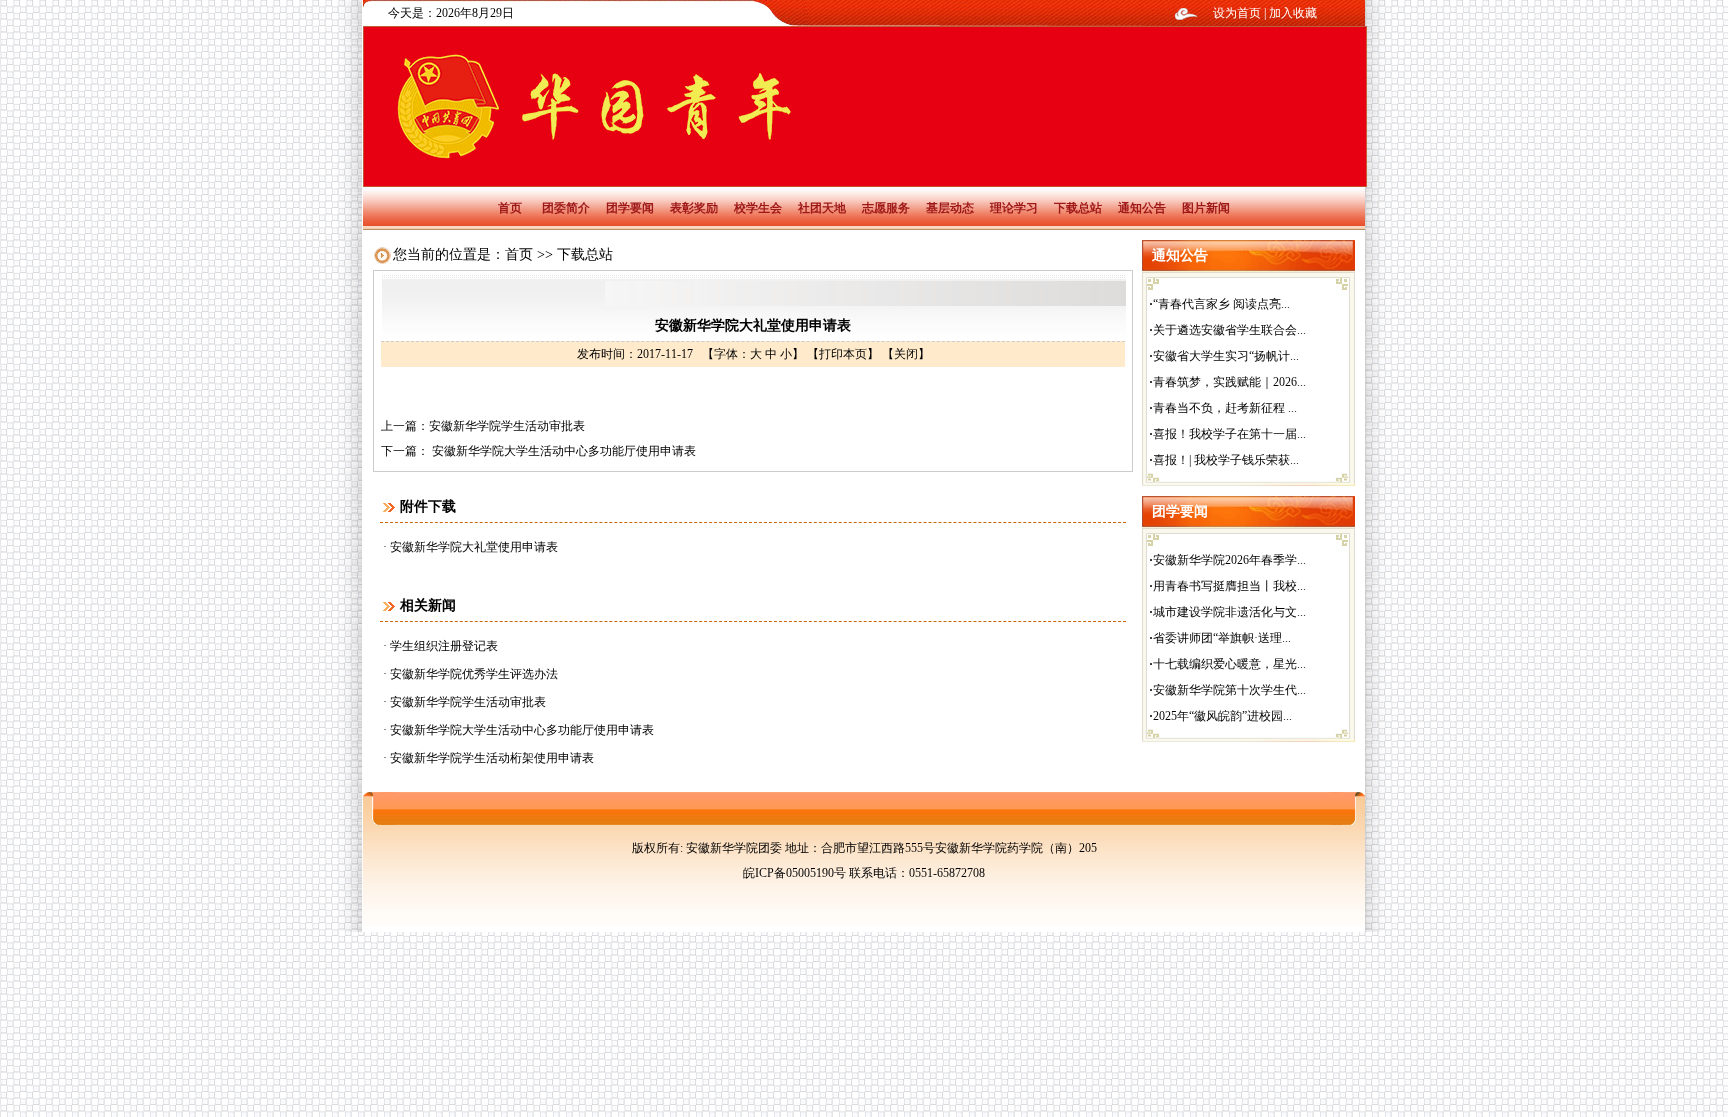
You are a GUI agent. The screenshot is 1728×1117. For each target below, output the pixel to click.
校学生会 (758, 208)
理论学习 (1014, 208)
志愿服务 (886, 208)
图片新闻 (1206, 208)
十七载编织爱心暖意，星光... (1229, 664)
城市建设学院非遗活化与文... (1229, 612)
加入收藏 (1293, 13)
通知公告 (1142, 208)
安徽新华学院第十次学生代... (1229, 690)
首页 (510, 208)
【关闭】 (906, 354)
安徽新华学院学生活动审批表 (507, 426)
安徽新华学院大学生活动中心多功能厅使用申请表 (562, 451)
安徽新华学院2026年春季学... (1229, 560)
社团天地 (822, 208)
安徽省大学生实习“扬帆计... (1226, 356)
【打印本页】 (843, 354)
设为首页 (1237, 13)
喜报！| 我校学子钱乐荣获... (1226, 460)
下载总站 (1078, 208)
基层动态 (950, 208)
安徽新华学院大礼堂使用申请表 (474, 547)
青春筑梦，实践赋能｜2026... (1229, 382)
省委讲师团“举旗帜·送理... (1222, 638)
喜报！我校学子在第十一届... (1229, 434)
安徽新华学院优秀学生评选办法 (474, 674)
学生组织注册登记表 (444, 646)
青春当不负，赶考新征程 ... (1225, 408)
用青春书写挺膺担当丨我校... (1229, 586)
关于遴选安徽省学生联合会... (1229, 330)
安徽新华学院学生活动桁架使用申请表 (492, 758)
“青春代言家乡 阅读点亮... (1221, 304)
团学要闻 (630, 208)
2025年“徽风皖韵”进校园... (1222, 716)
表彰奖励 (694, 208)
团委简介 (566, 208)
